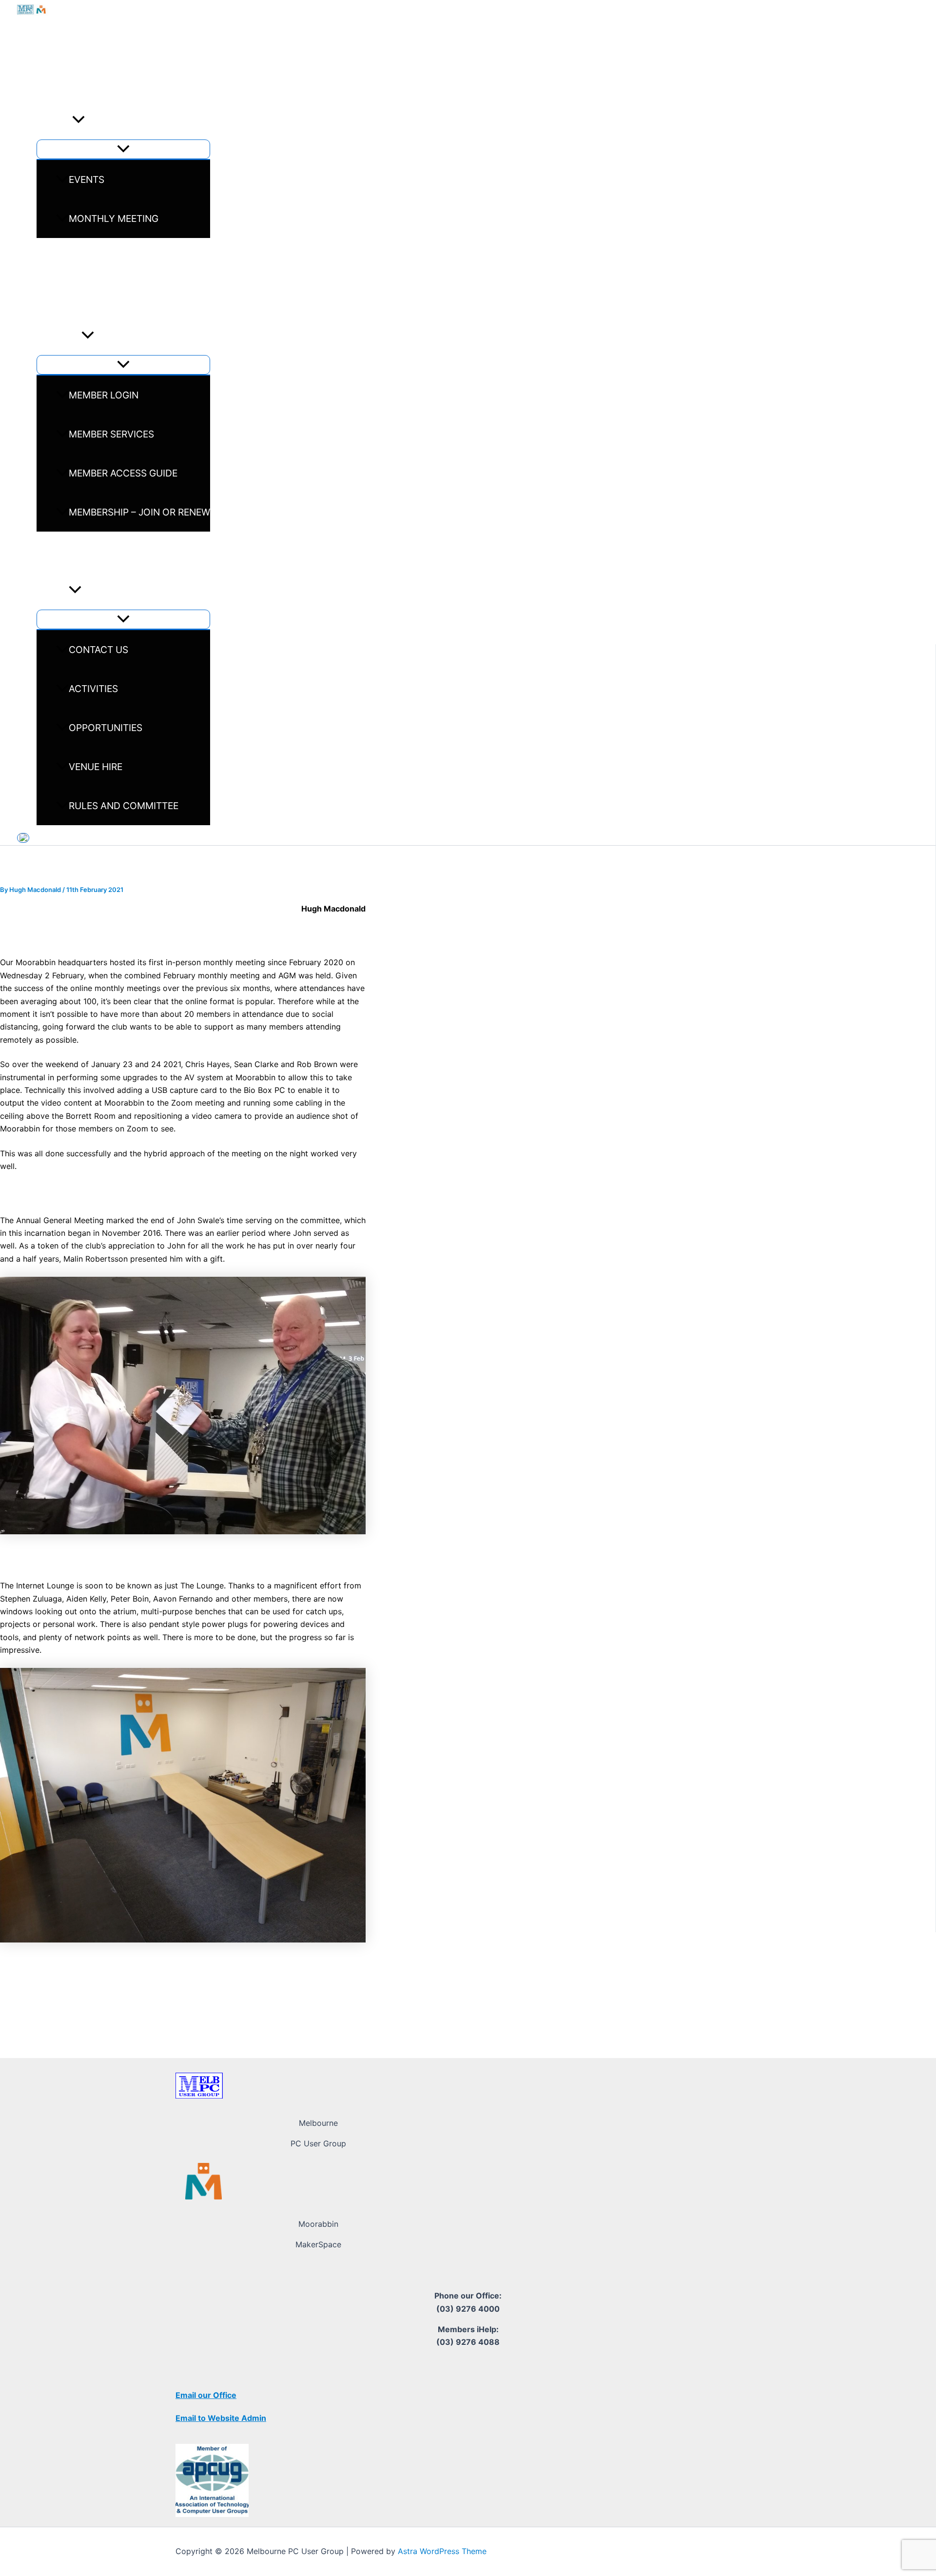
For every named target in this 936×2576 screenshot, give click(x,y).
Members (59, 336)
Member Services (111, 434)
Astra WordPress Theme (442, 2551)
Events (54, 120)
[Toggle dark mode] (23, 838)
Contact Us (98, 650)
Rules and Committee (124, 806)
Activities (93, 689)
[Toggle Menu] (123, 149)
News (50, 258)
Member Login (104, 395)
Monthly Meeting (114, 218)
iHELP (49, 551)
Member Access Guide (123, 473)
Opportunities (106, 728)
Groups (56, 297)
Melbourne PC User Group (154, 38)
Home (50, 81)
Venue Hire (96, 767)
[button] (78, 120)
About (53, 590)
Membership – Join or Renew (139, 512)
